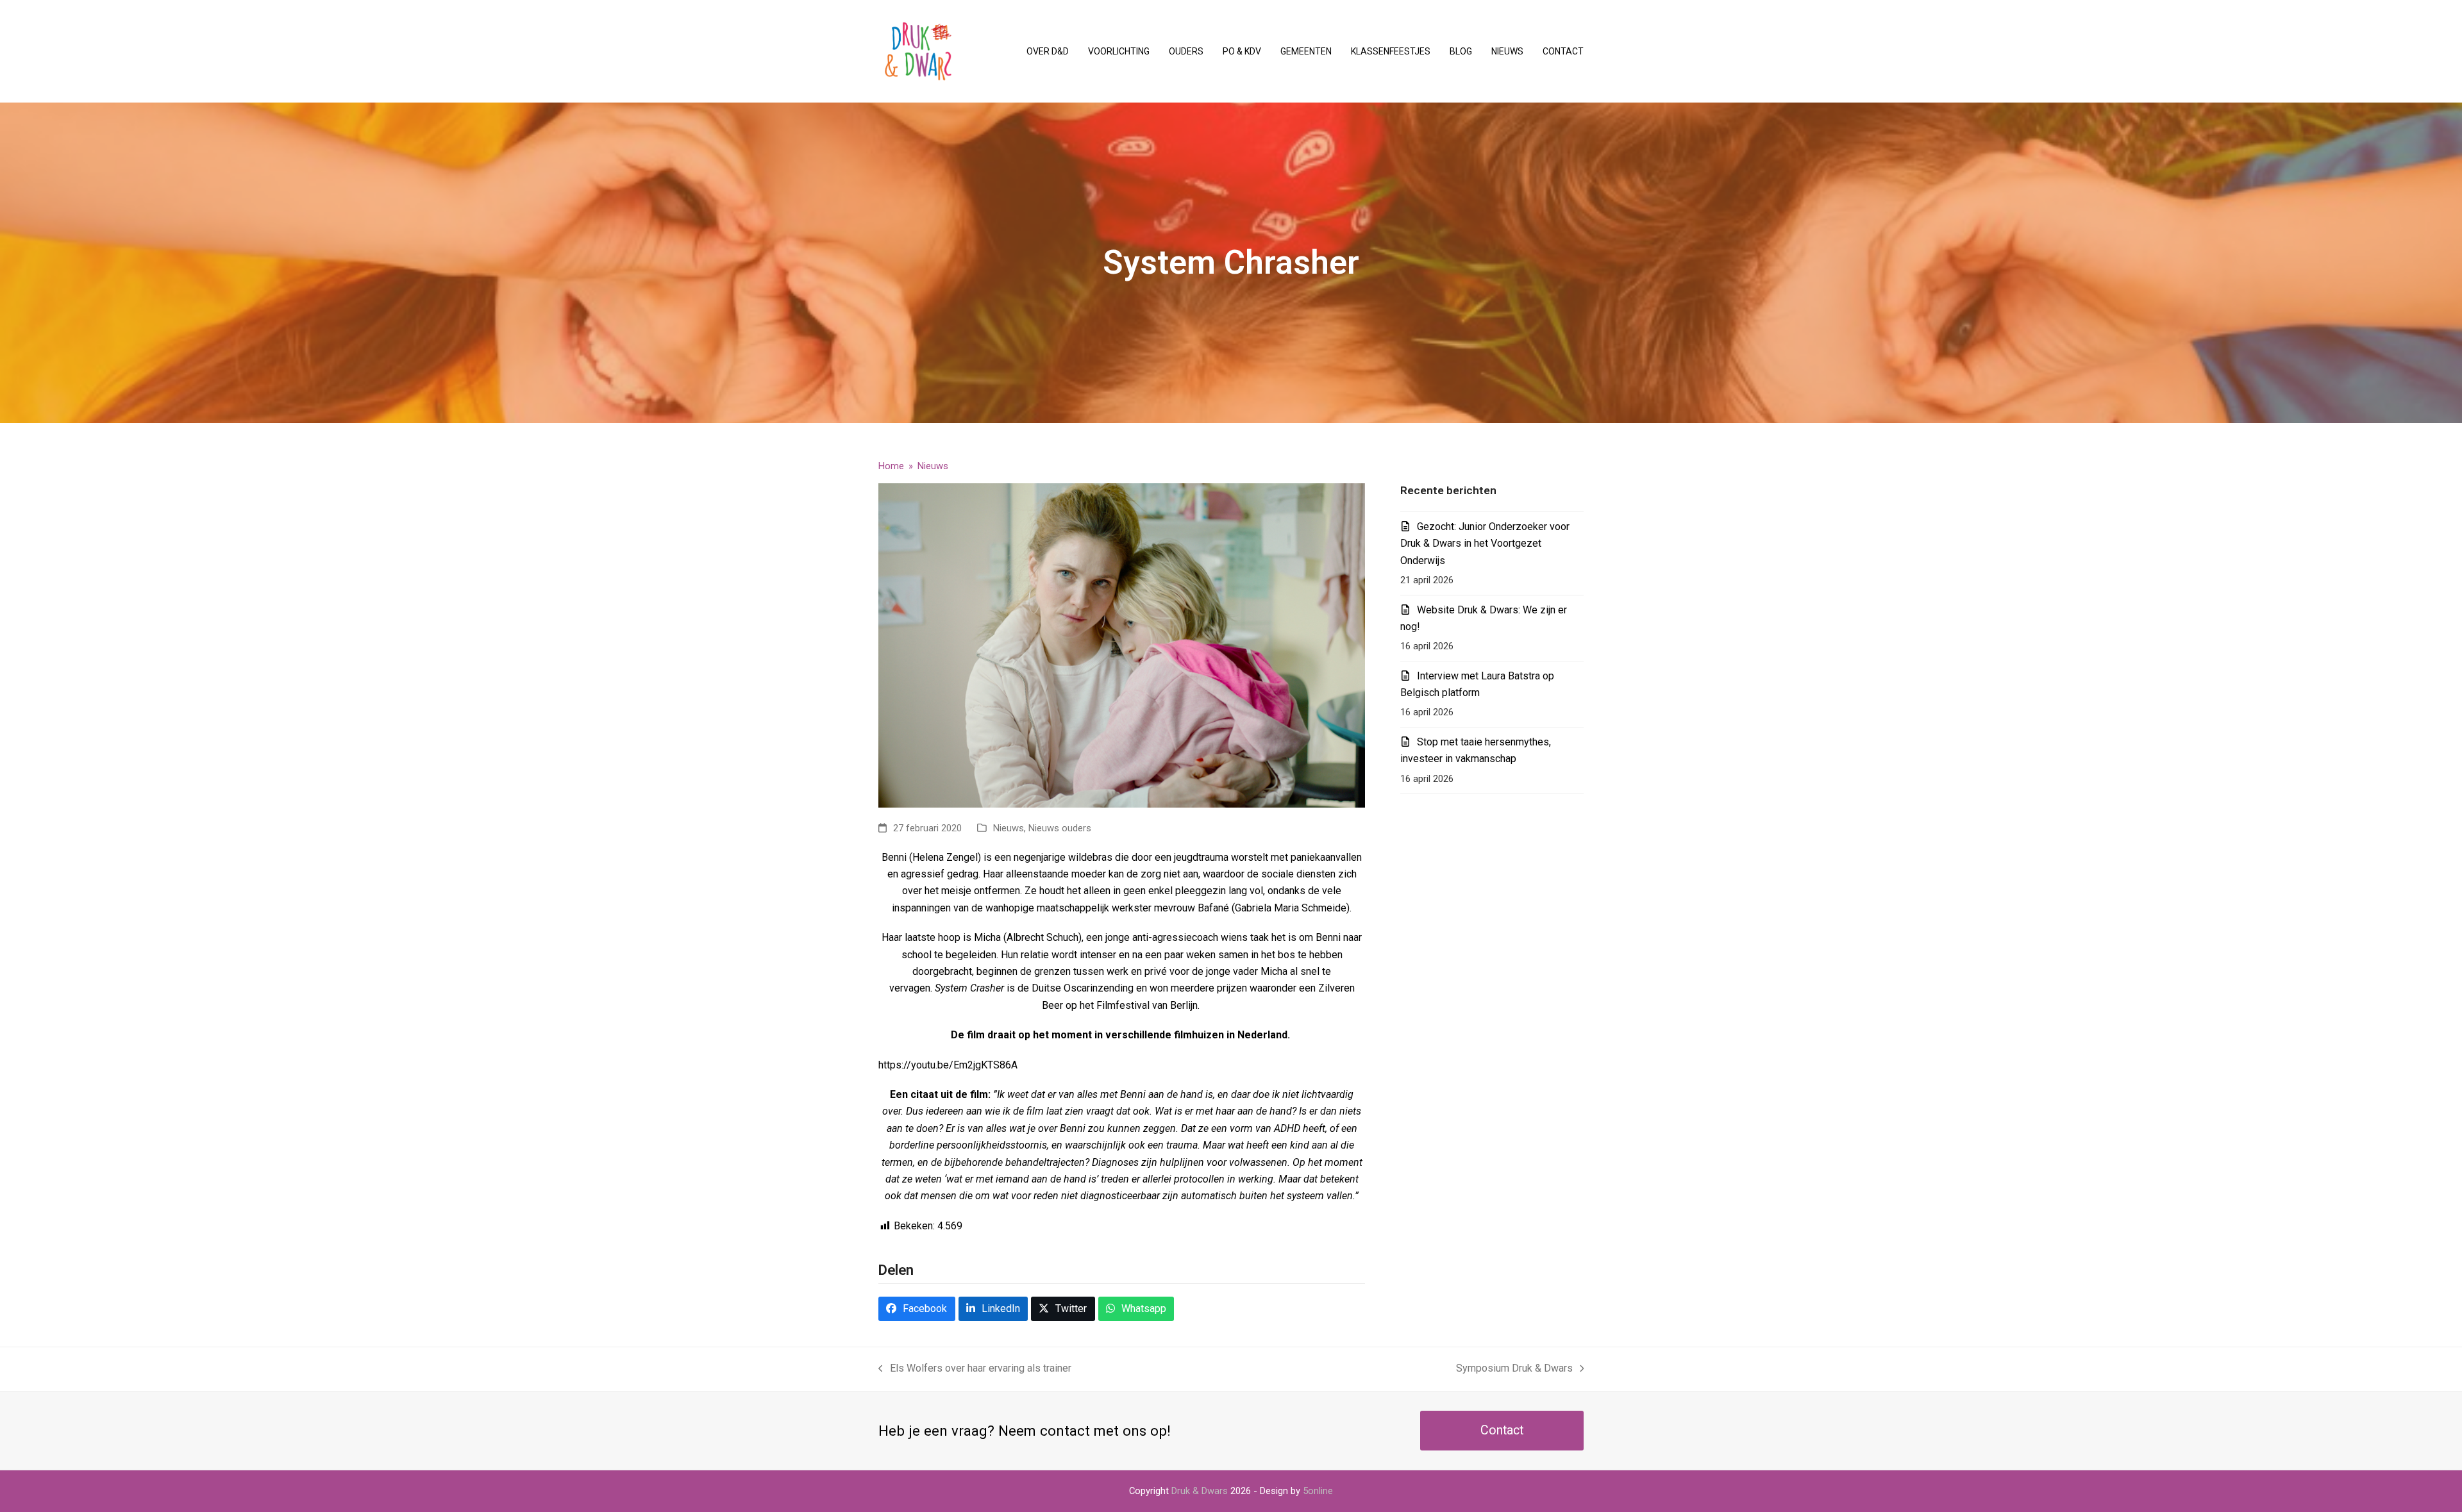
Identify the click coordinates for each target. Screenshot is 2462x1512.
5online (1318, 1491)
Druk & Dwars (1200, 1491)
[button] (917, 1309)
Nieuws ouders (1060, 828)
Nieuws (1009, 828)
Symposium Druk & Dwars (1514, 1369)
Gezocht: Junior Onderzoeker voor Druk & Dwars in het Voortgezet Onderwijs (1485, 544)
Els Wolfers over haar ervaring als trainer (975, 1369)
